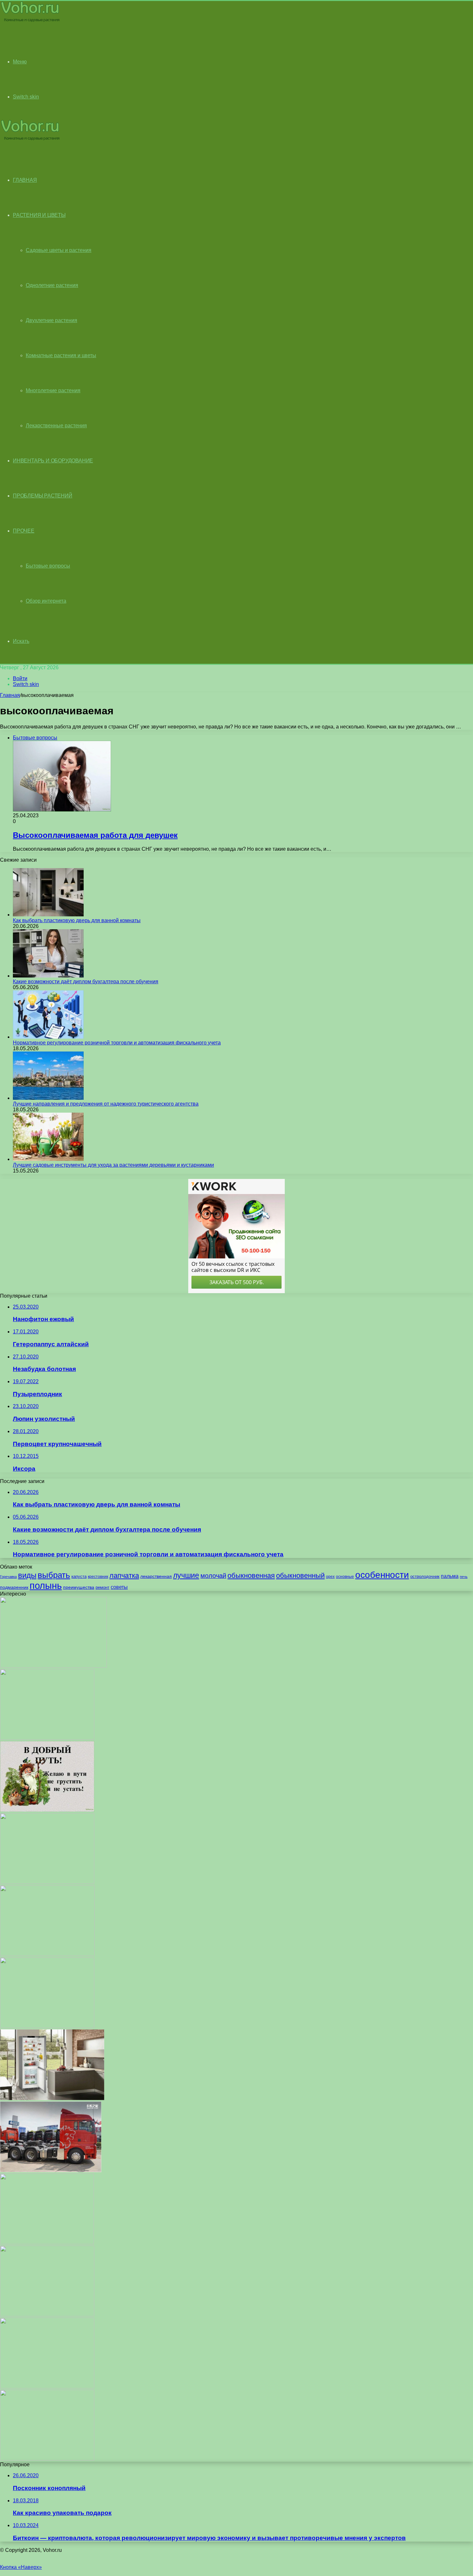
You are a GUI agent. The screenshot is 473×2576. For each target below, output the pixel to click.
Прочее (24, 531)
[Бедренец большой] (47, 2026)
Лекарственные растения (56, 426)
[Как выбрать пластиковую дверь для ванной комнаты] (48, 915)
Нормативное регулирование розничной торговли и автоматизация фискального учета (117, 1043)
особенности (382, 1575)
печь (464, 1577)
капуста (79, 1576)
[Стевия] (47, 2459)
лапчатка (124, 1575)
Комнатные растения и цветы (61, 355)
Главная (10, 695)
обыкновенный (300, 1575)
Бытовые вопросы (48, 566)
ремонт (102, 1587)
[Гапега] (47, 1882)
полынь (46, 1585)
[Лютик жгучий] (47, 1954)
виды (27, 1575)
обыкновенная (251, 1575)
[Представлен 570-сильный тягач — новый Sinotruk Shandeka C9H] (51, 2170)
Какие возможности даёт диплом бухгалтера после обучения (86, 982)
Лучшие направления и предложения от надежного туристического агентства (106, 1104)
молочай (213, 1576)
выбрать (54, 1575)
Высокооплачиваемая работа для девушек (95, 835)
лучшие (186, 1575)
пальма (450, 1576)
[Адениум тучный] (53, 1666)
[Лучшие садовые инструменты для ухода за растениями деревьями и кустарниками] (48, 1159)
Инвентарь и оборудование (53, 461)
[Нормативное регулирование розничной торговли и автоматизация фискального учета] (48, 1037)
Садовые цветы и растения (59, 250)
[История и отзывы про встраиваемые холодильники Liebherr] (52, 2098)
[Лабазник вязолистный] (47, 2315)
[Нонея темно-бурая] (47, 2387)
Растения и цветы (39, 215)
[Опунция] (47, 1738)
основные (345, 1577)
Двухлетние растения (51, 320)
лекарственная (156, 1576)
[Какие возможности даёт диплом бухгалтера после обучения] (48, 976)
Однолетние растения (52, 285)
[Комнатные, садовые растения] (30, 21)
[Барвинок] (47, 2242)
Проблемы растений (43, 496)
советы (119, 1587)
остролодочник (425, 1576)
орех (330, 1577)
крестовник (98, 1577)
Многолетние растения (53, 390)
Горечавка (8, 1577)
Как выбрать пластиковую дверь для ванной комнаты (77, 920)
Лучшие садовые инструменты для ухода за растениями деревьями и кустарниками (113, 1165)
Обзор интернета (46, 601)
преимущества (79, 1587)
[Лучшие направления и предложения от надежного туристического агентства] (48, 1098)
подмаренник (14, 1587)
